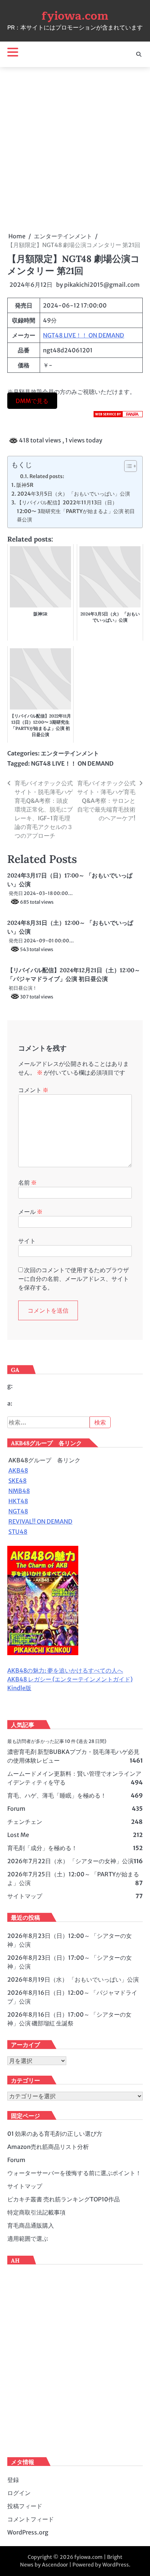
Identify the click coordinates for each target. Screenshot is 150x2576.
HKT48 (18, 1501)
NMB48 (19, 1491)
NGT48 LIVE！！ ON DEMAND (84, 335)
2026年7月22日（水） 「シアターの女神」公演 (70, 1861)
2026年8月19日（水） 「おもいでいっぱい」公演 (73, 1979)
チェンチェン (25, 1822)
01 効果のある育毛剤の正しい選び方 (55, 2134)
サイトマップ (25, 1896)
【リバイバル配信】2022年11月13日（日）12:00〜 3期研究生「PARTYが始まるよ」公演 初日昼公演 (76, 511)
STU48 (18, 1532)
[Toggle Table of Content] (127, 466)
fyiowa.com (75, 16)
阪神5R (25, 485)
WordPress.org (28, 2532)
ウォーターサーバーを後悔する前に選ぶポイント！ (74, 2173)
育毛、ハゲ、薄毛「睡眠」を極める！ (57, 1795)
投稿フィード (25, 2506)
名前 (27, 1183)
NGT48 (18, 1511)
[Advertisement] (75, 149)
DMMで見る (32, 400)
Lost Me (18, 1835)
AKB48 (18, 1470)
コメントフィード (31, 2519)
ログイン (19, 2493)
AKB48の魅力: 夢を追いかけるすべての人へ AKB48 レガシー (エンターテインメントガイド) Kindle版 (70, 1679)
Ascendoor (55, 2565)
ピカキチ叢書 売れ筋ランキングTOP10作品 (64, 2199)
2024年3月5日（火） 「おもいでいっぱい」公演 (74, 494)
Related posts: (47, 476)
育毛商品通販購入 (31, 2225)
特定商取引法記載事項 (36, 2212)
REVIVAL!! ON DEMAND (40, 1521)
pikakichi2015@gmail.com (102, 285)
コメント (33, 1090)
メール (30, 1212)
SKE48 (17, 1481)
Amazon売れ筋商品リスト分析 (48, 2147)
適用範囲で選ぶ (28, 2239)
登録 (13, 2480)
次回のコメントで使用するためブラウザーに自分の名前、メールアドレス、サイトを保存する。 (74, 1279)
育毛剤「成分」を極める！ (42, 1848)
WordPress (116, 2565)
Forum (16, 1809)
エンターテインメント (70, 753)
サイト (27, 1241)
